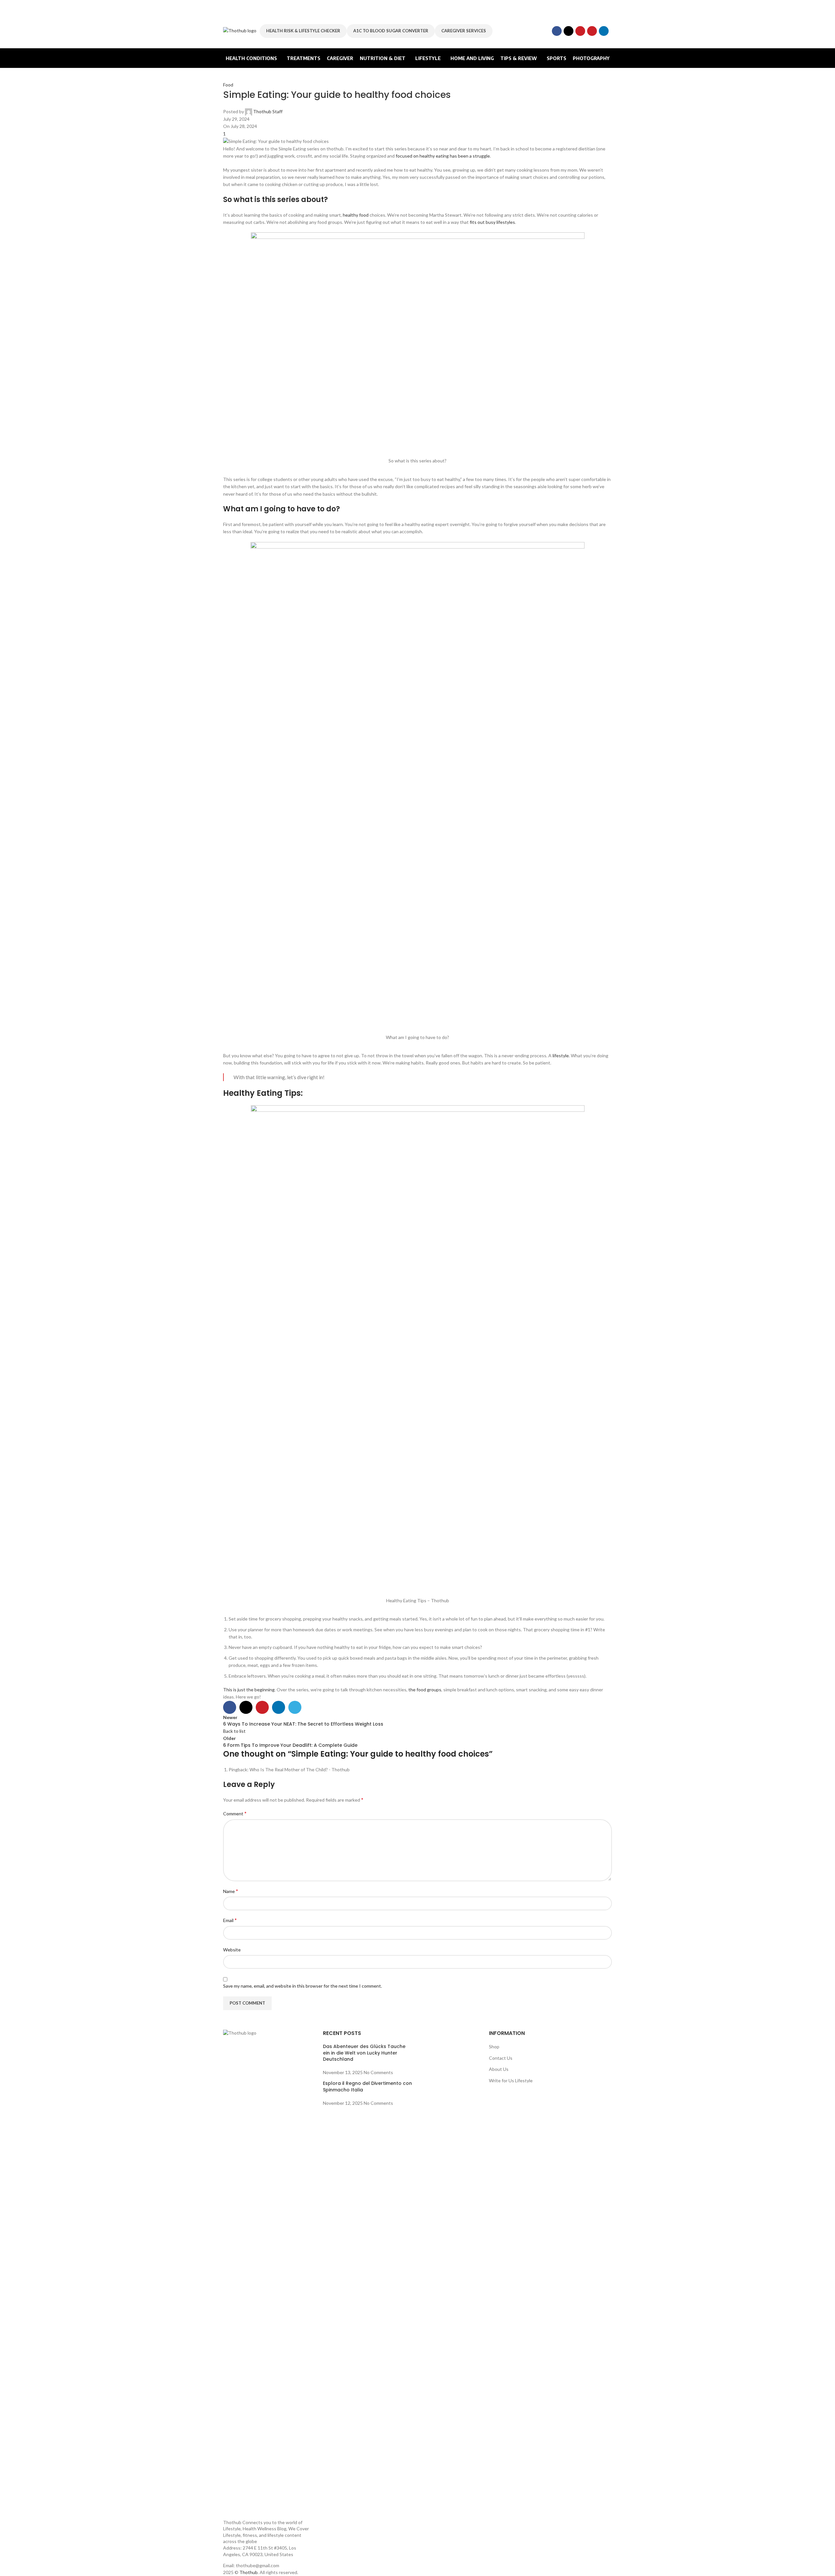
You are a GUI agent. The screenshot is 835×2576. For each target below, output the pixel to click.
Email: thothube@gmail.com (251, 2565)
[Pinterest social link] (592, 31)
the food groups (425, 1690)
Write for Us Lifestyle (511, 2080)
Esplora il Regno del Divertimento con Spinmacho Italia (367, 2087)
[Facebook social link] (557, 31)
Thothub (249, 2572)
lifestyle (561, 1055)
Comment (235, 1813)
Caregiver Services (464, 31)
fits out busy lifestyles (492, 222)
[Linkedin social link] (604, 31)
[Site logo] (240, 30)
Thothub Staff (268, 111)
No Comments (378, 2072)
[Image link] (268, 2274)
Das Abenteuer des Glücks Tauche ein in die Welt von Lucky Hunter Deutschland (364, 2053)
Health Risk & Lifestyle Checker (303, 31)
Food (228, 85)
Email (230, 1920)
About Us (499, 2069)
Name (231, 1891)
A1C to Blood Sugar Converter (391, 31)
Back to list (234, 1731)
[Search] (612, 31)
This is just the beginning (249, 1690)
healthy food (356, 215)
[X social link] (569, 31)
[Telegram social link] (295, 1707)
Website (232, 1950)
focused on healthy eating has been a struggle (443, 156)
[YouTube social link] (580, 31)
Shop (494, 2047)
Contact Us (501, 2058)
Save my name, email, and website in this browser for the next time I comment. (303, 1986)
